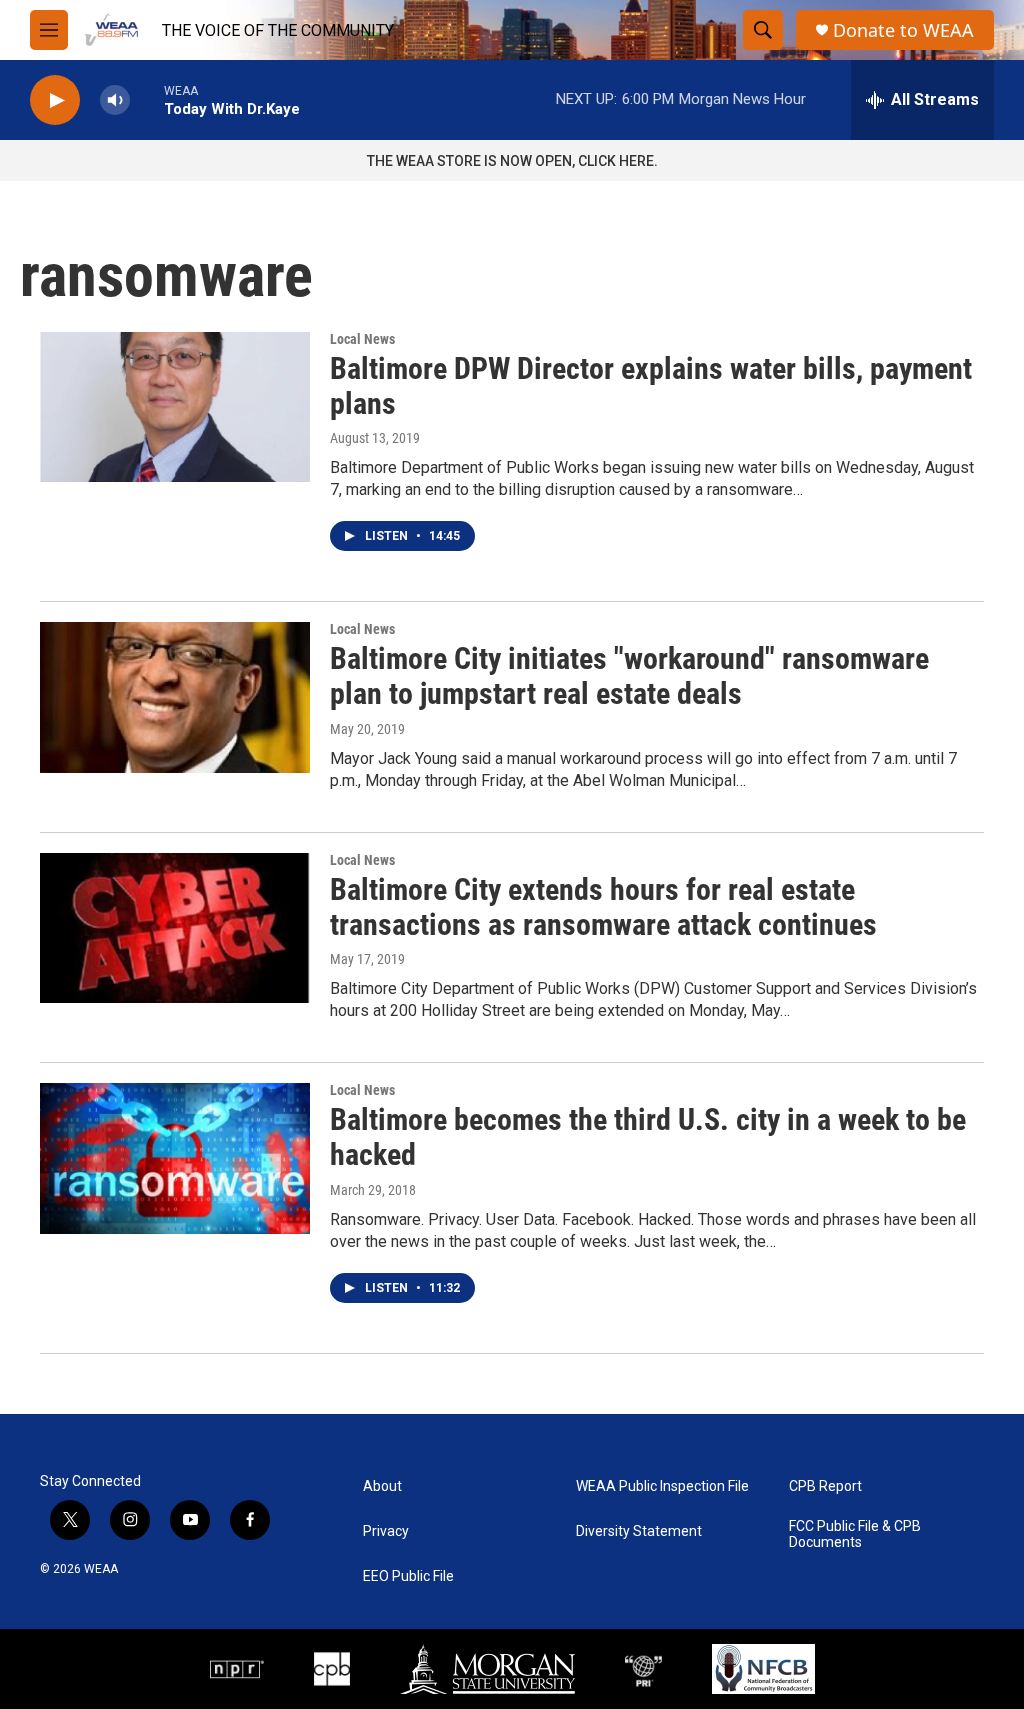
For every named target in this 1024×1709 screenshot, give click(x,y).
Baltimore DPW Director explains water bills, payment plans (651, 386)
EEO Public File (408, 1576)
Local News (362, 339)
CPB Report (825, 1486)
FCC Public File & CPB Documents (855, 1534)
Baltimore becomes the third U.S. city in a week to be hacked (648, 1137)
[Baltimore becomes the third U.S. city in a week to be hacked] (175, 1158)
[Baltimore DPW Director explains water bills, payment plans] (175, 407)
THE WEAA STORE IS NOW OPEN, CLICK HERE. (512, 161)
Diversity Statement (639, 1531)
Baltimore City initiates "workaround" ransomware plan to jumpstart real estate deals (629, 676)
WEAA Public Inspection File (662, 1486)
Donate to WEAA (903, 30)
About (382, 1486)
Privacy (386, 1531)
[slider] (147, 99)
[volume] (115, 100)
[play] (55, 100)
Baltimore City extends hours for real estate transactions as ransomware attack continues (603, 907)
